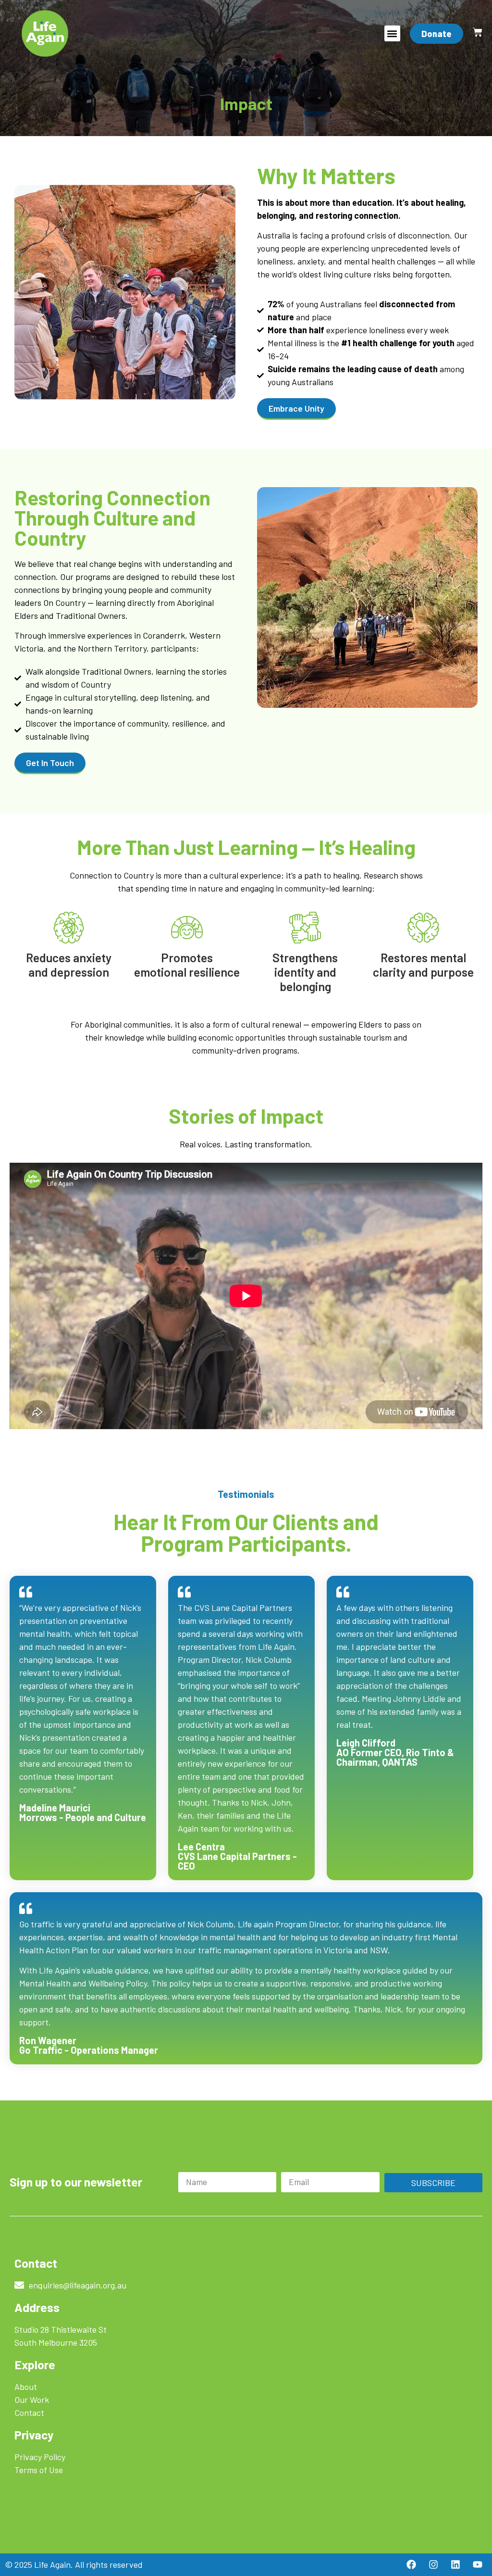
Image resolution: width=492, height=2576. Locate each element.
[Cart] (478, 32)
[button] (392, 33)
